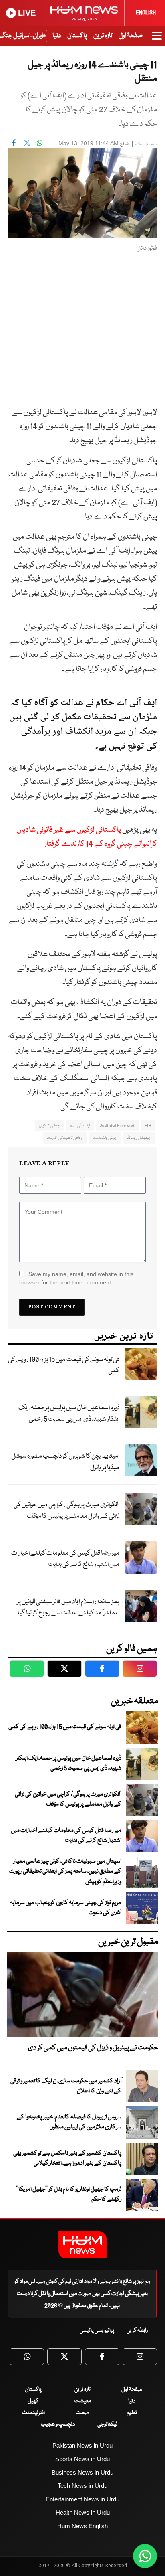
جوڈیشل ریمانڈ (139, 1138)
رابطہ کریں (137, 2331)
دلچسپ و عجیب (58, 2424)
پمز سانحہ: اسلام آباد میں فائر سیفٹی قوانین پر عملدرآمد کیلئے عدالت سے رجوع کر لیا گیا (68, 1608)
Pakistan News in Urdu (82, 2445)
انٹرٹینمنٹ (33, 2413)
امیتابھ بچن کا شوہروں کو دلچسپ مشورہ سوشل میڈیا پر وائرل (65, 1462)
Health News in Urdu (83, 2512)
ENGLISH (146, 13)
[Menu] (157, 40)
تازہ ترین (103, 36)
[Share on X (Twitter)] (27, 142)
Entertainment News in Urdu (82, 2499)
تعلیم (132, 2413)
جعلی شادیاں (49, 1125)
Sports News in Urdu (82, 2459)
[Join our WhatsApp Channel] (145, 2556)
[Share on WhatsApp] (40, 142)
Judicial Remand (117, 1125)
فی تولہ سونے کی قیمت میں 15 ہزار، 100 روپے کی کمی (64, 1365)
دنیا (57, 36)
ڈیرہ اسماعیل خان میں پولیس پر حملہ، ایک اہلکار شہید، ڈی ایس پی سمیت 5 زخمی (69, 1414)
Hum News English (82, 2526)
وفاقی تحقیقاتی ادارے (65, 1138)
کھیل (33, 2401)
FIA (148, 1125)
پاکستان (77, 36)
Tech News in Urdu (82, 2486)
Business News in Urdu (82, 2472)
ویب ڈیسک (146, 144)
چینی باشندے (105, 1138)
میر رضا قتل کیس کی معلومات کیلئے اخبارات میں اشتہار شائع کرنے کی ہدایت (65, 1559)
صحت (82, 2413)
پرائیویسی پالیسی (97, 2331)
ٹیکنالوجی (107, 2424)
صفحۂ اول (131, 36)
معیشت (83, 2401)
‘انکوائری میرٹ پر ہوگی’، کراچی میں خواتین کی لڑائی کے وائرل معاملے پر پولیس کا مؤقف (66, 1511)
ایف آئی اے (80, 1125)
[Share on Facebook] (14, 142)
